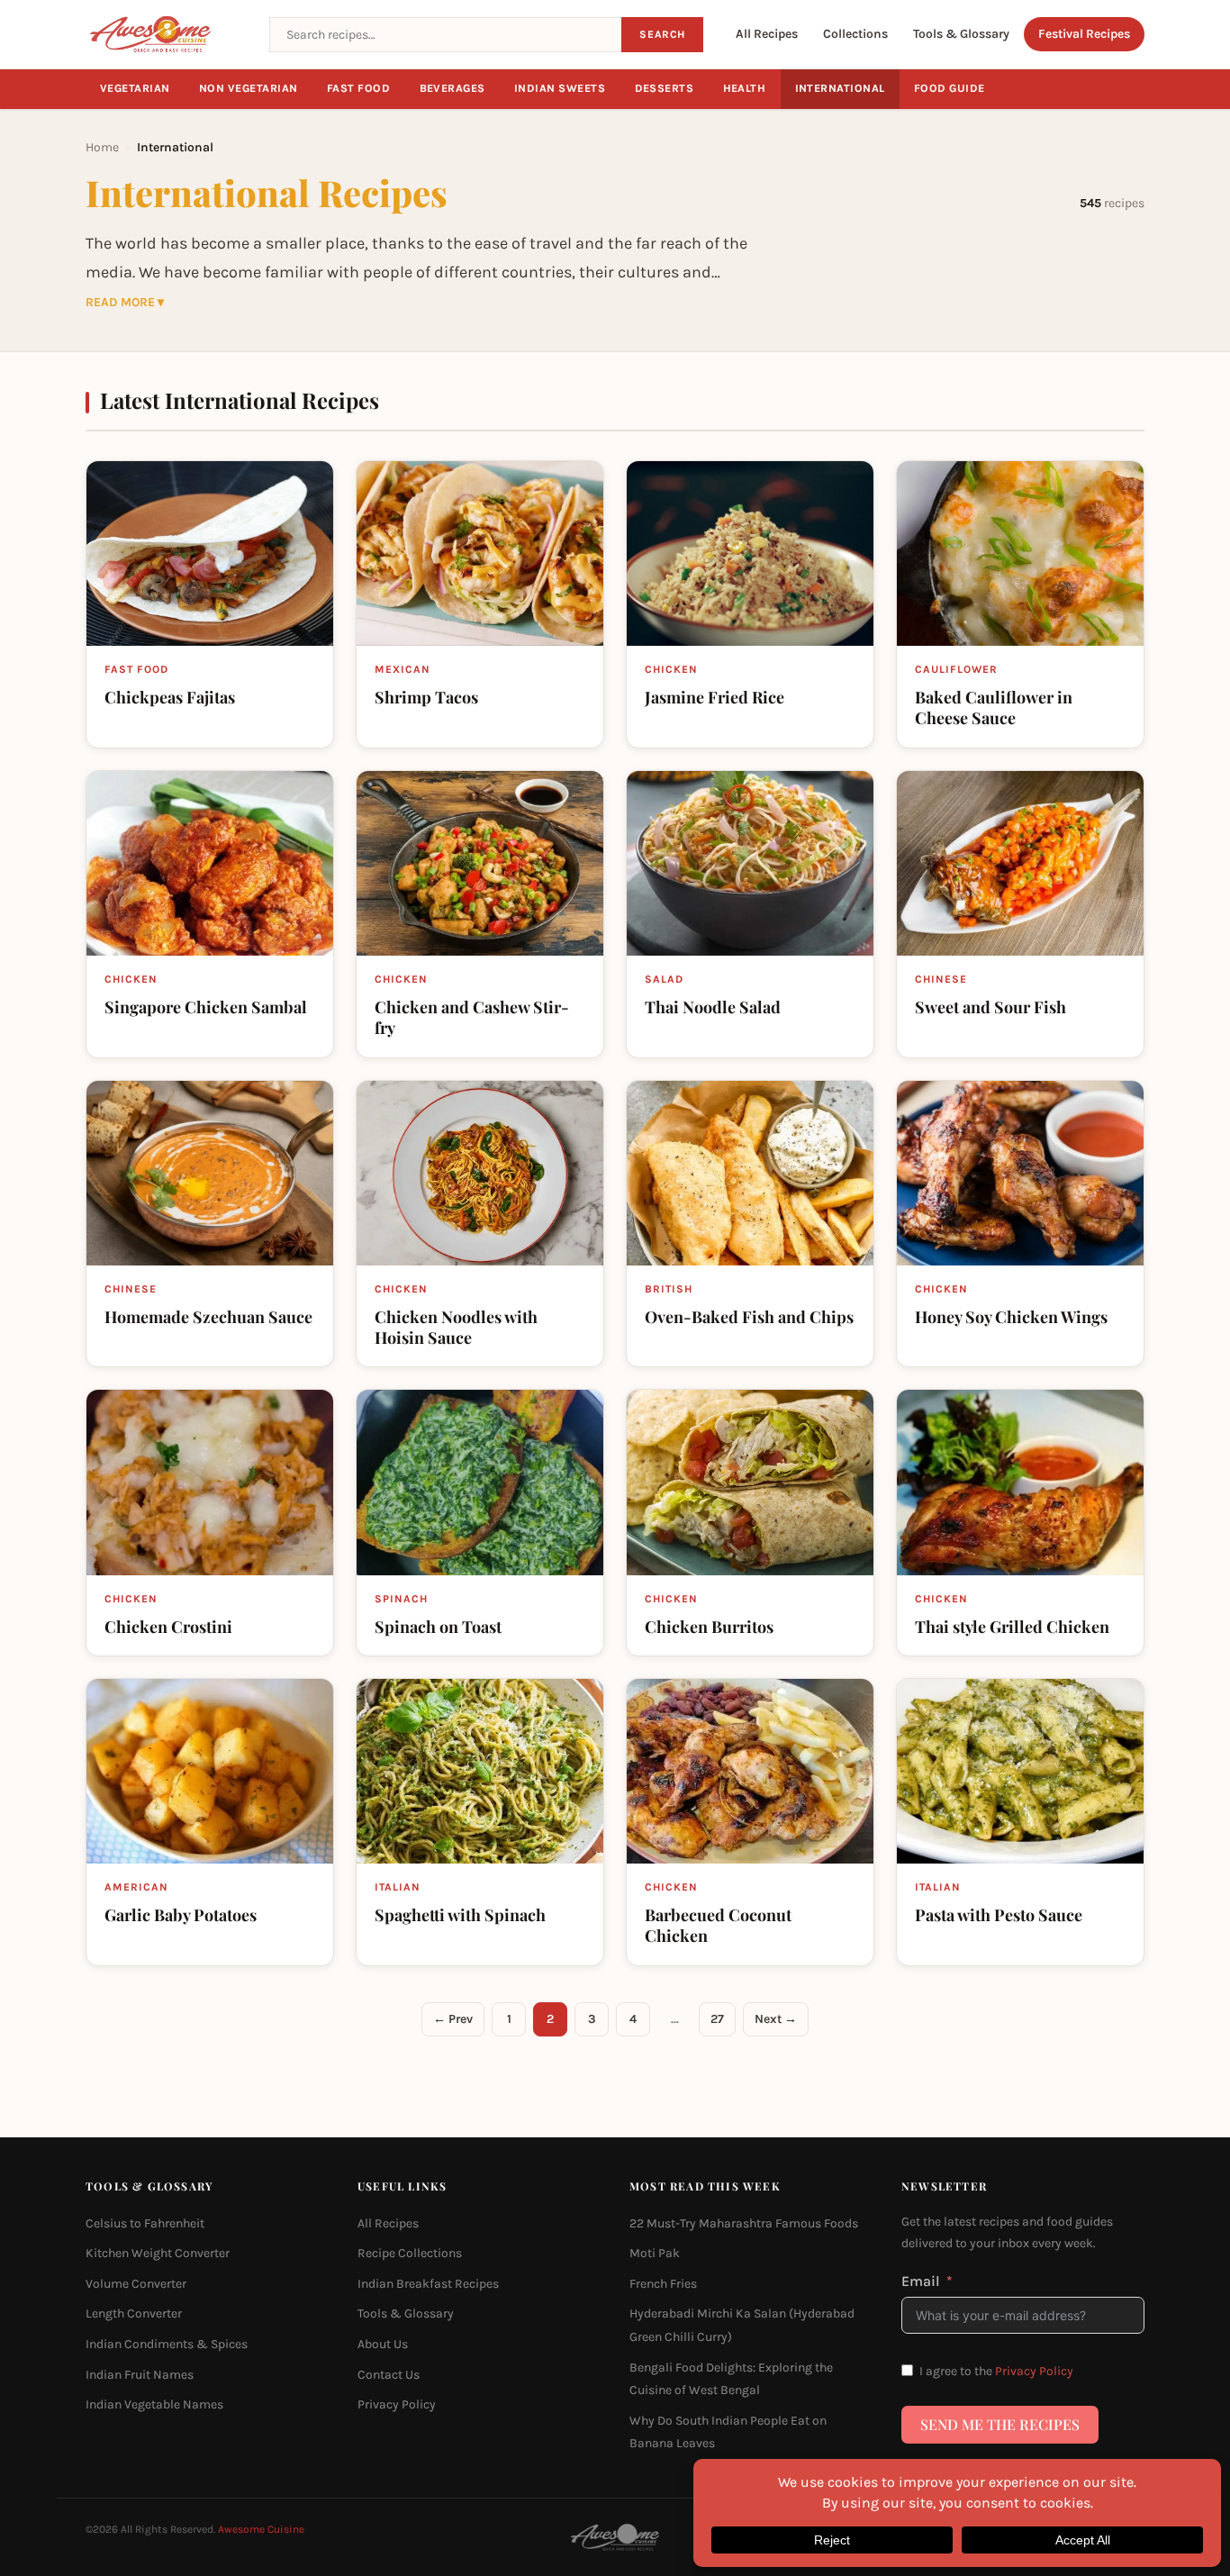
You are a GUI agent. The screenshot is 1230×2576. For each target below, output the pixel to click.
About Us (383, 2344)
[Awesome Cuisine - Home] (167, 34)
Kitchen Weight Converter (158, 2253)
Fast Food (359, 88)
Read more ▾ (125, 303)
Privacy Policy (397, 2404)
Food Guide (950, 88)
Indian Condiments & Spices (167, 2344)
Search (662, 34)
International (841, 88)
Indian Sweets (560, 88)
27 (717, 2019)
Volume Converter (136, 2284)
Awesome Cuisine (261, 2529)
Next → (776, 2019)
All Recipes (767, 34)
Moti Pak (655, 2253)
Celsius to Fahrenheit (145, 2223)
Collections (855, 34)
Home (102, 147)
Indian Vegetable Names (154, 2404)
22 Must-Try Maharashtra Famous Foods (744, 2223)
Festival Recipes (1084, 34)
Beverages (453, 88)
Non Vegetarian (249, 88)
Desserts (665, 88)
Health (745, 88)
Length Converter (134, 2313)
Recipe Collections (410, 2253)
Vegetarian (135, 88)
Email (921, 2281)
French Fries (663, 2284)
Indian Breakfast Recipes (428, 2284)
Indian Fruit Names (140, 2375)
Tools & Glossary (961, 34)
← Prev (453, 2019)
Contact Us (389, 2375)
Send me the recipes (1000, 2424)
